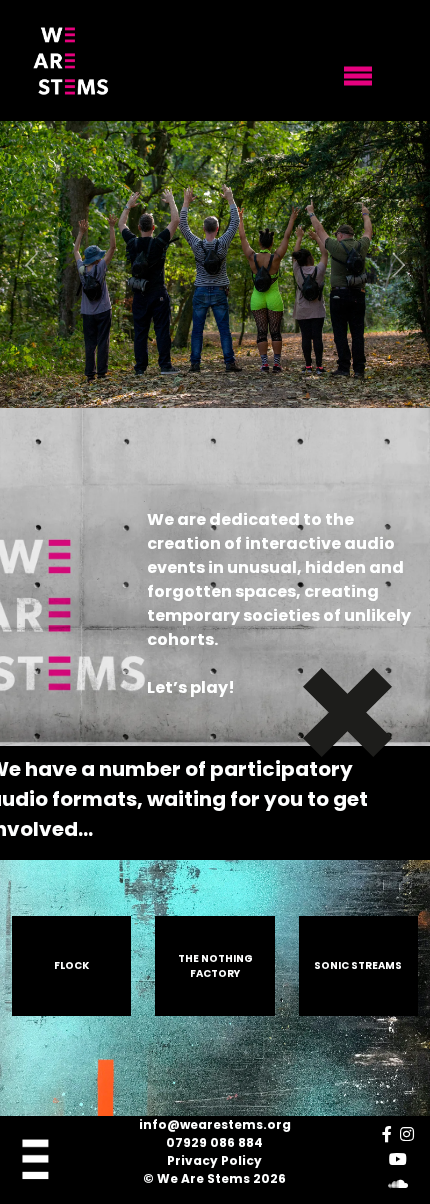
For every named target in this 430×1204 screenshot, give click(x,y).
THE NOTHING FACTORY (215, 966)
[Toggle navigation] (358, 76)
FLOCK (71, 965)
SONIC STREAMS (358, 965)
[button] (32, 264)
